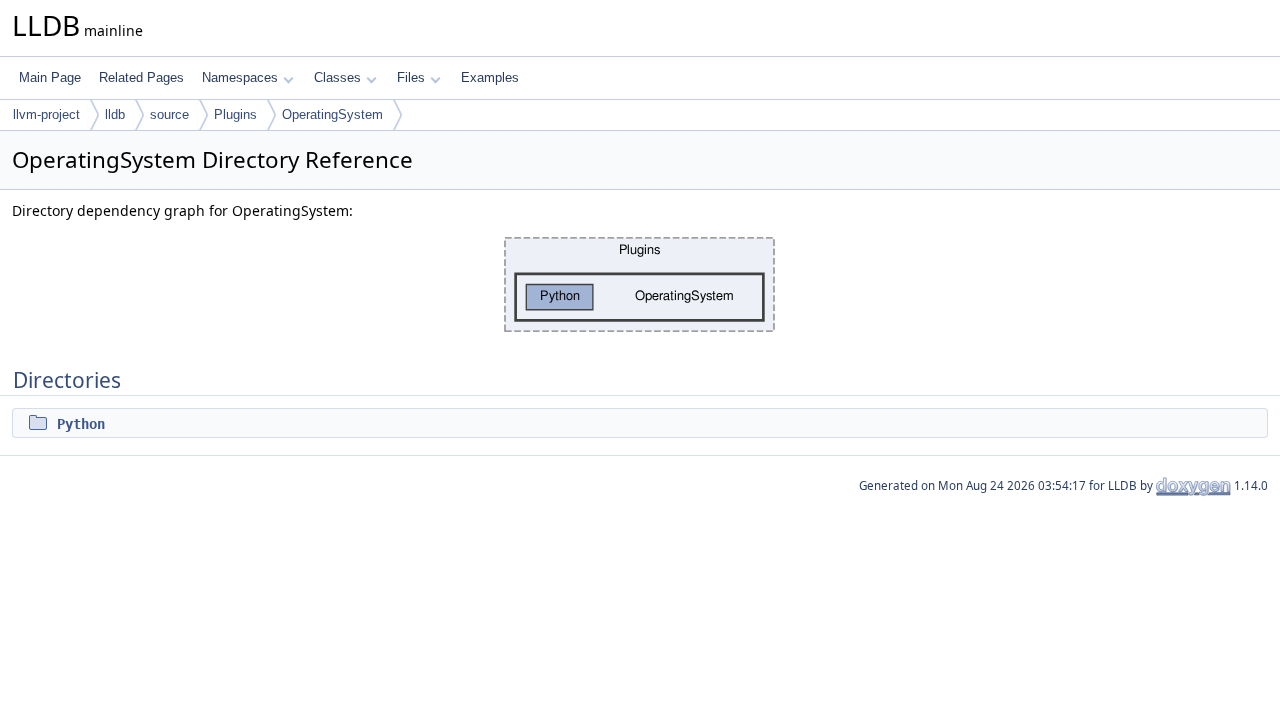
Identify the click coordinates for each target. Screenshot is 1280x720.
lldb (115, 114)
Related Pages (141, 77)
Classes (337, 77)
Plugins (235, 114)
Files (411, 77)
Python (81, 424)
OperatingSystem (332, 114)
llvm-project (46, 114)
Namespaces (240, 77)
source (169, 114)
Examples (490, 77)
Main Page (50, 77)
